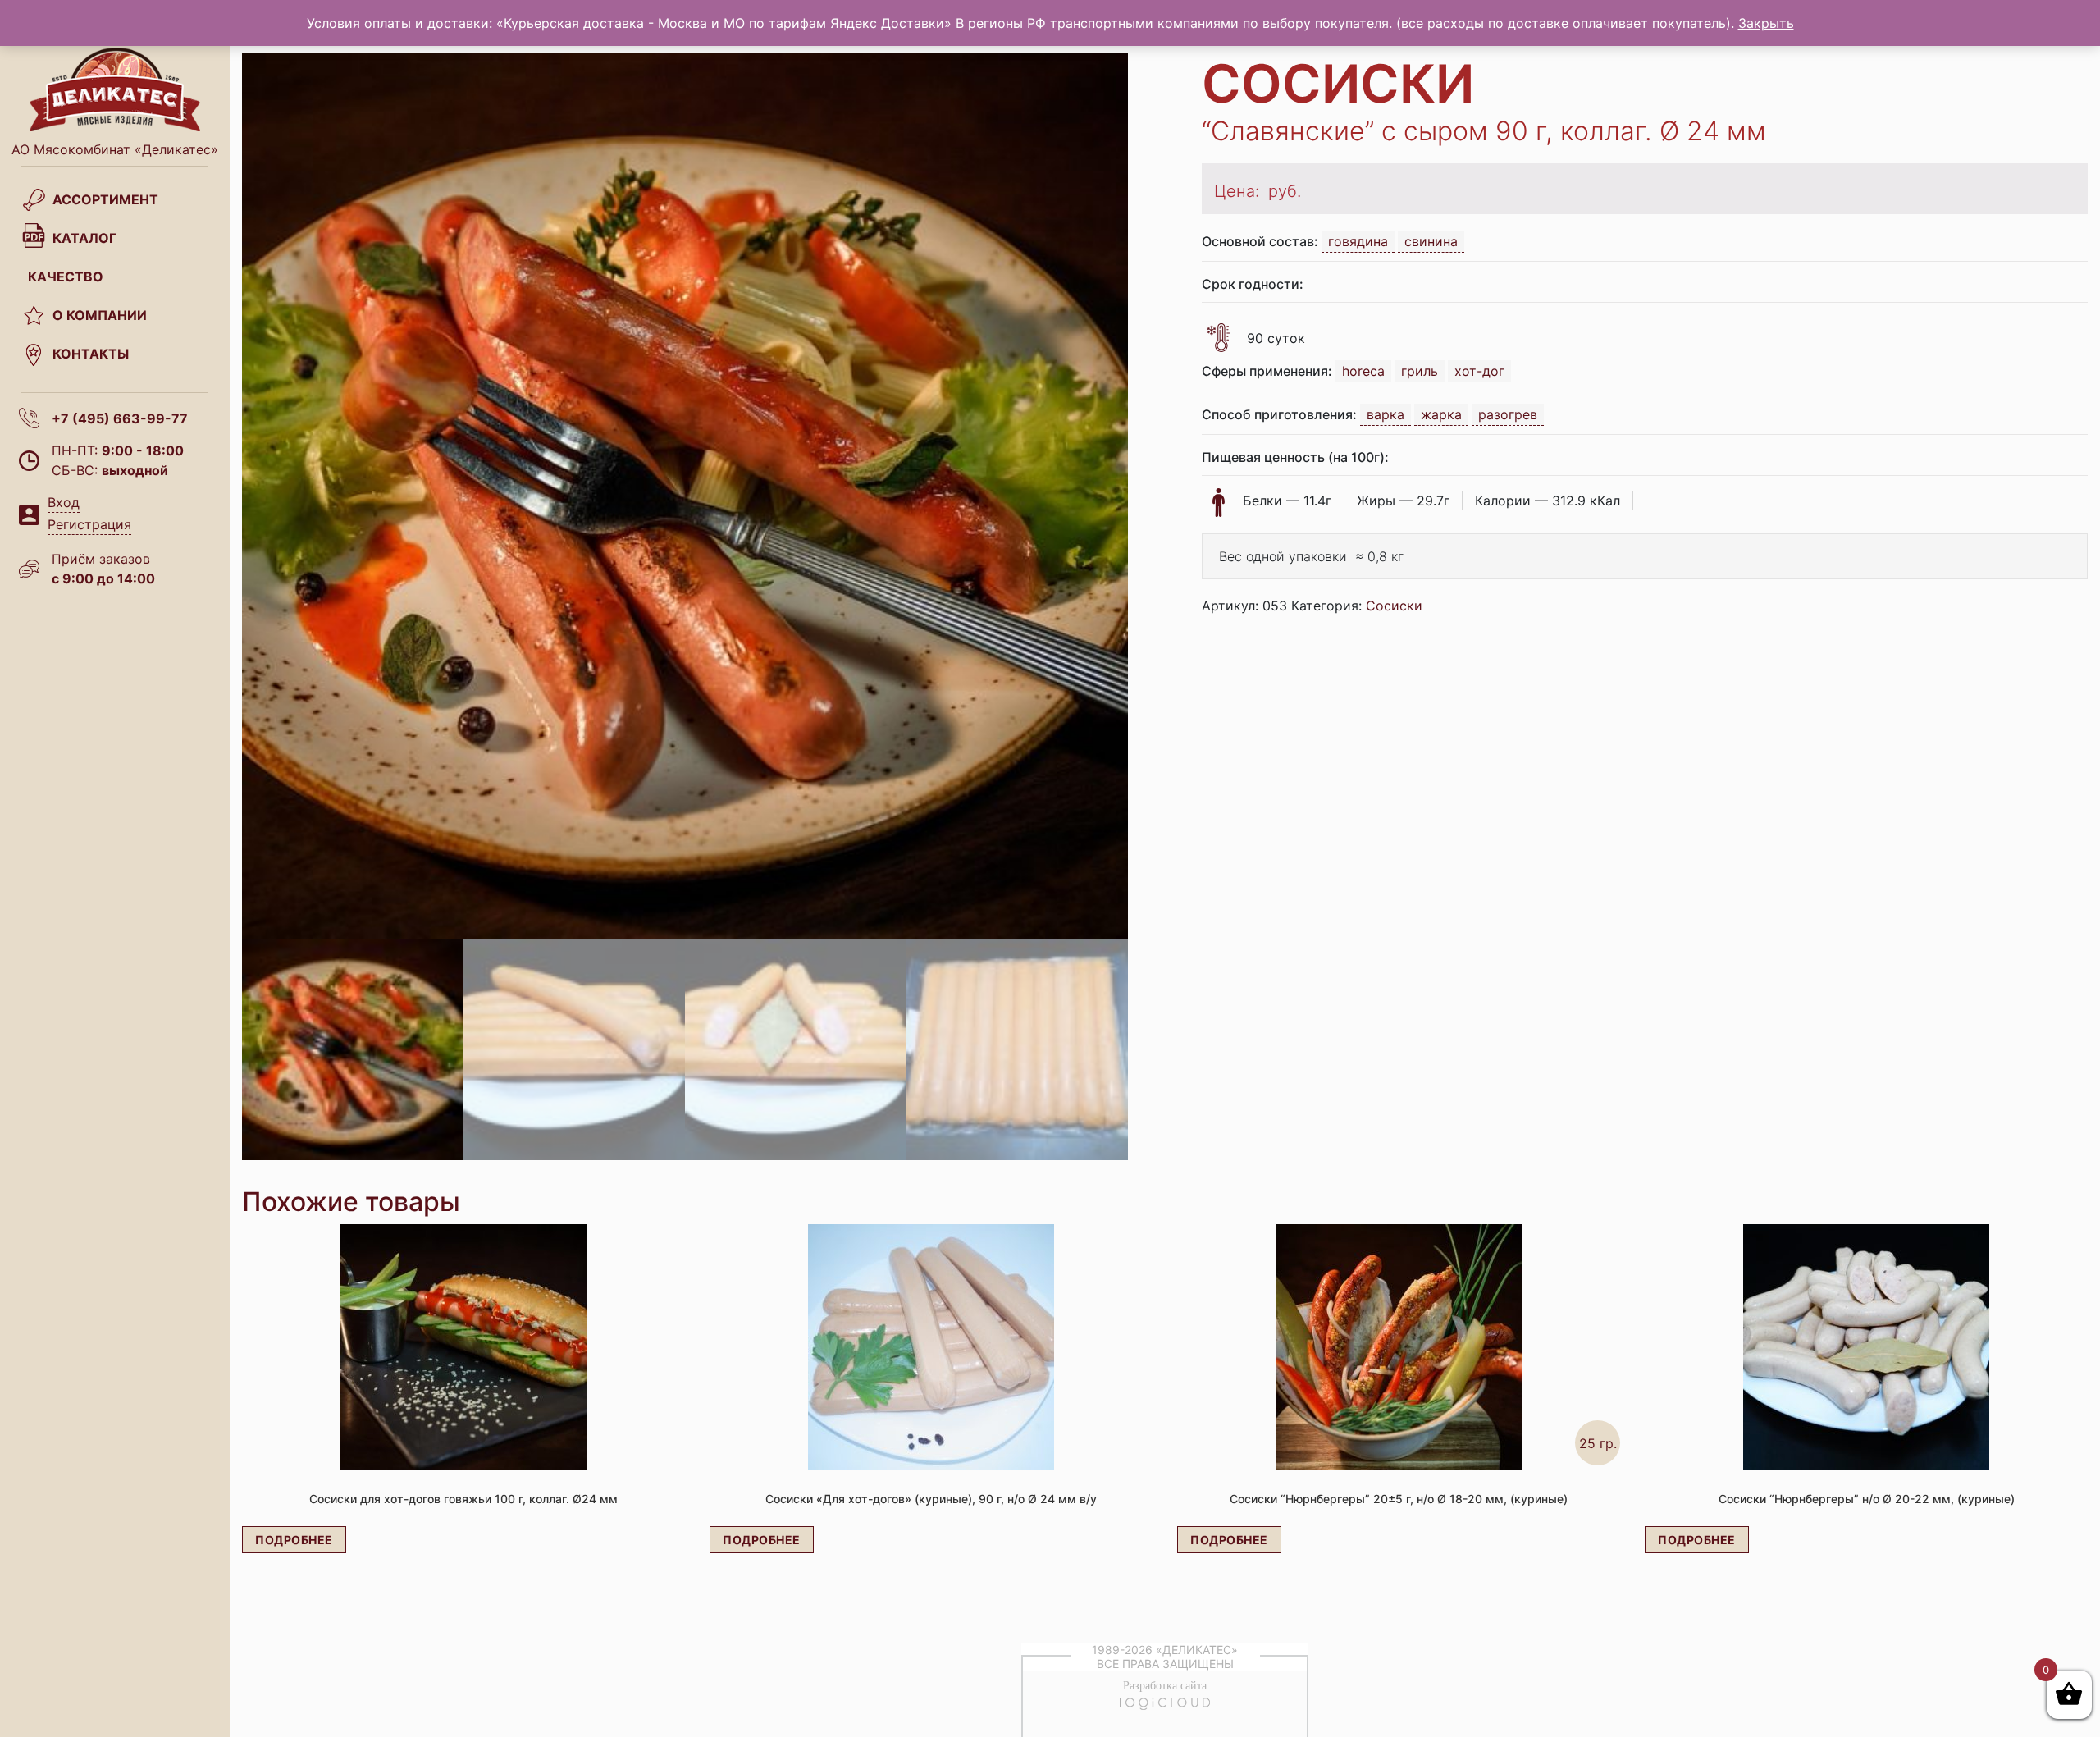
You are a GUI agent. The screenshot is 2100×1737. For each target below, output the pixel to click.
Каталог (84, 238)
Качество (66, 277)
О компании (100, 315)
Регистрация (89, 524)
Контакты (91, 354)
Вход (64, 502)
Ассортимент (105, 199)
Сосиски (1394, 606)
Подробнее (294, 1540)
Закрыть (1766, 23)
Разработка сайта (1165, 1686)
